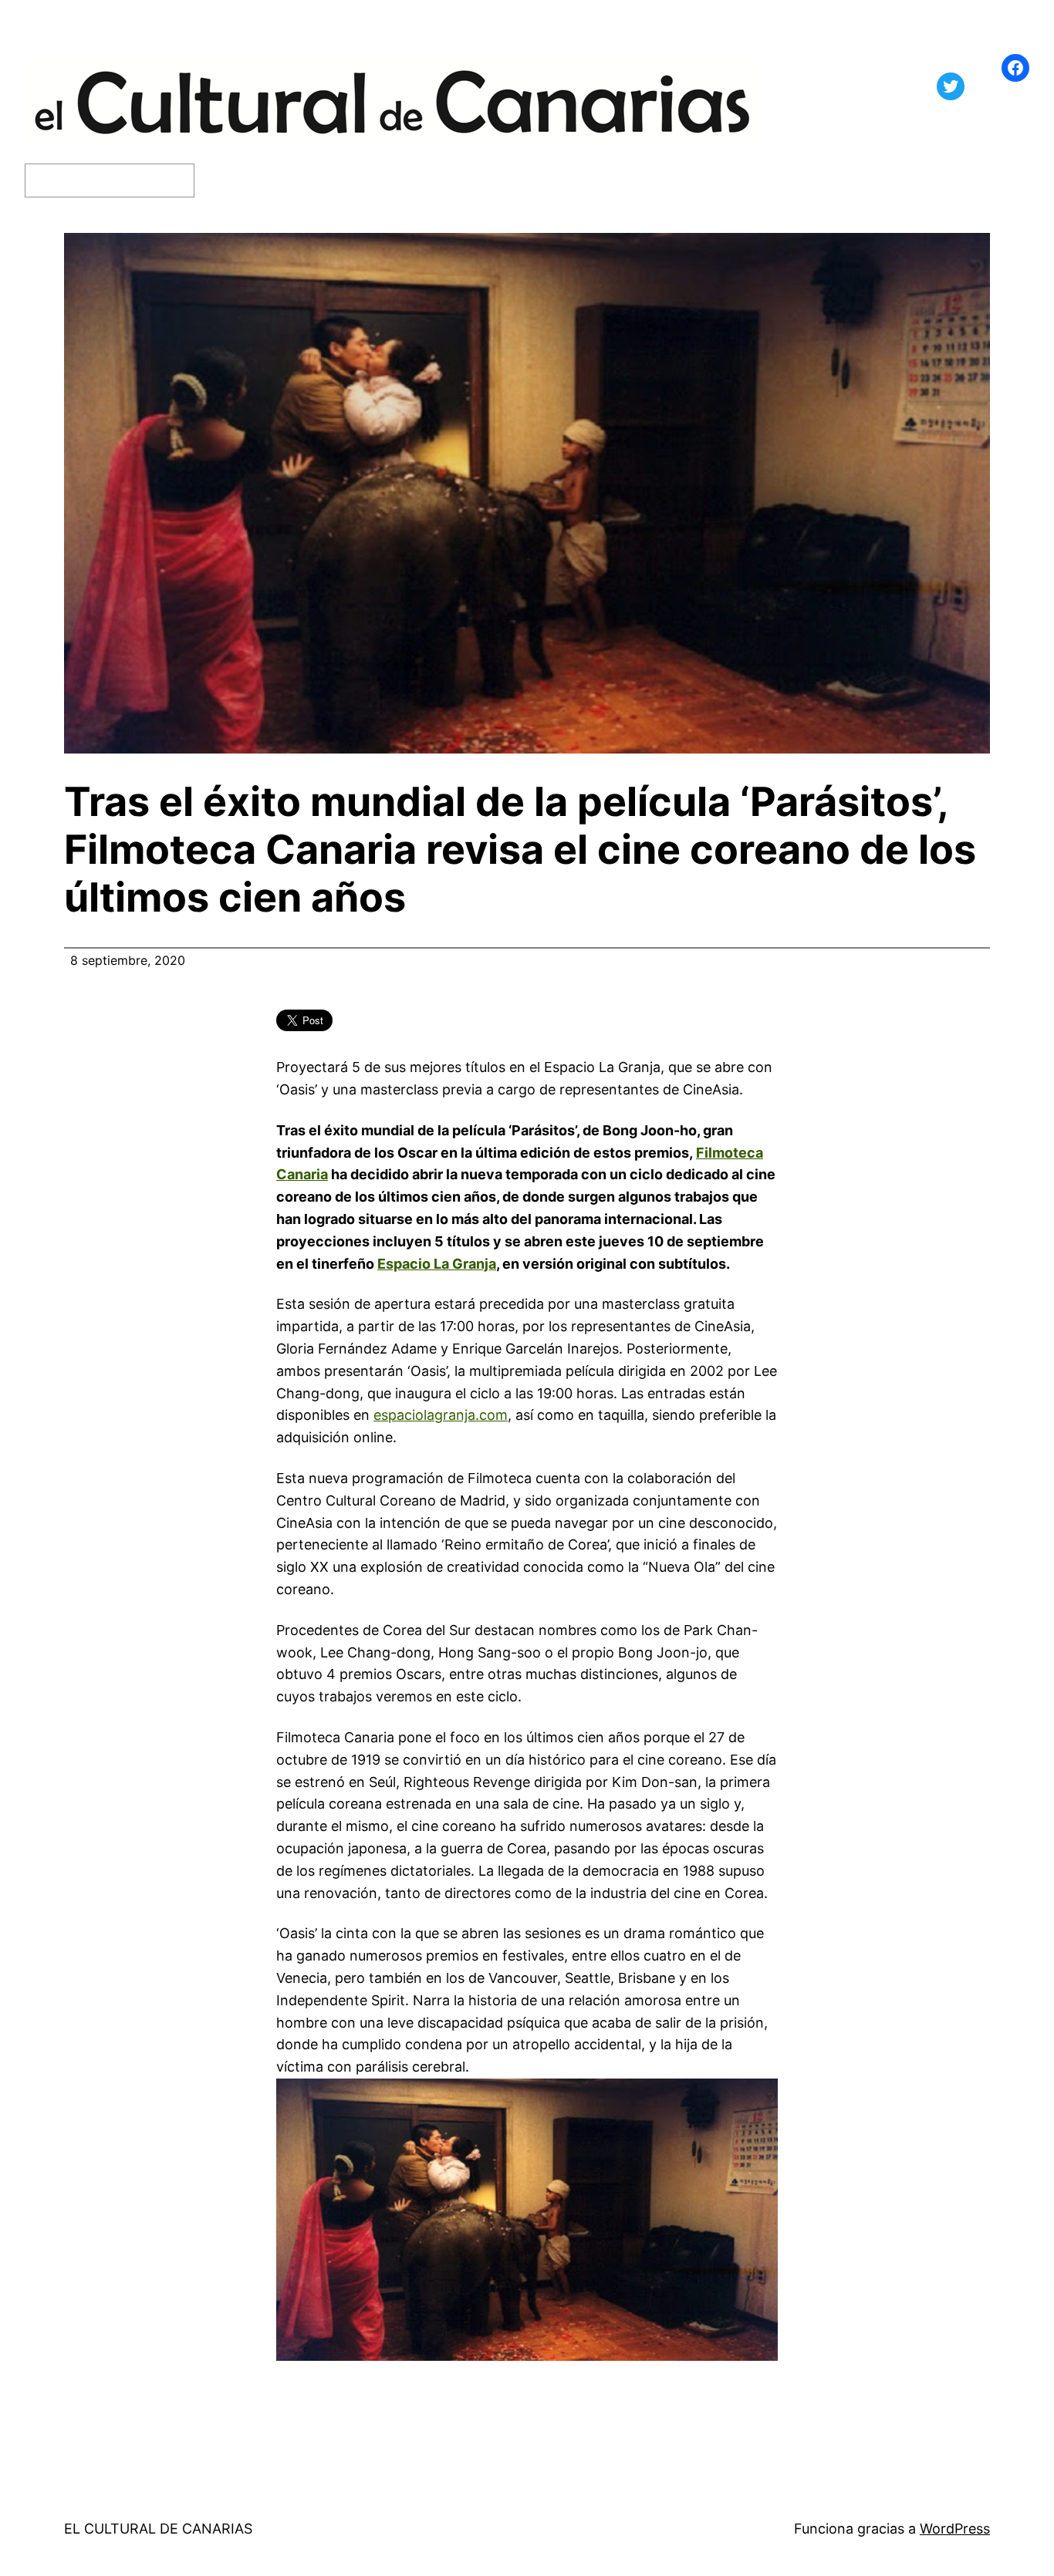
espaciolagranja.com (441, 1415)
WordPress (955, 2529)
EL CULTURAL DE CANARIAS (158, 2529)
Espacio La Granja (437, 1264)
